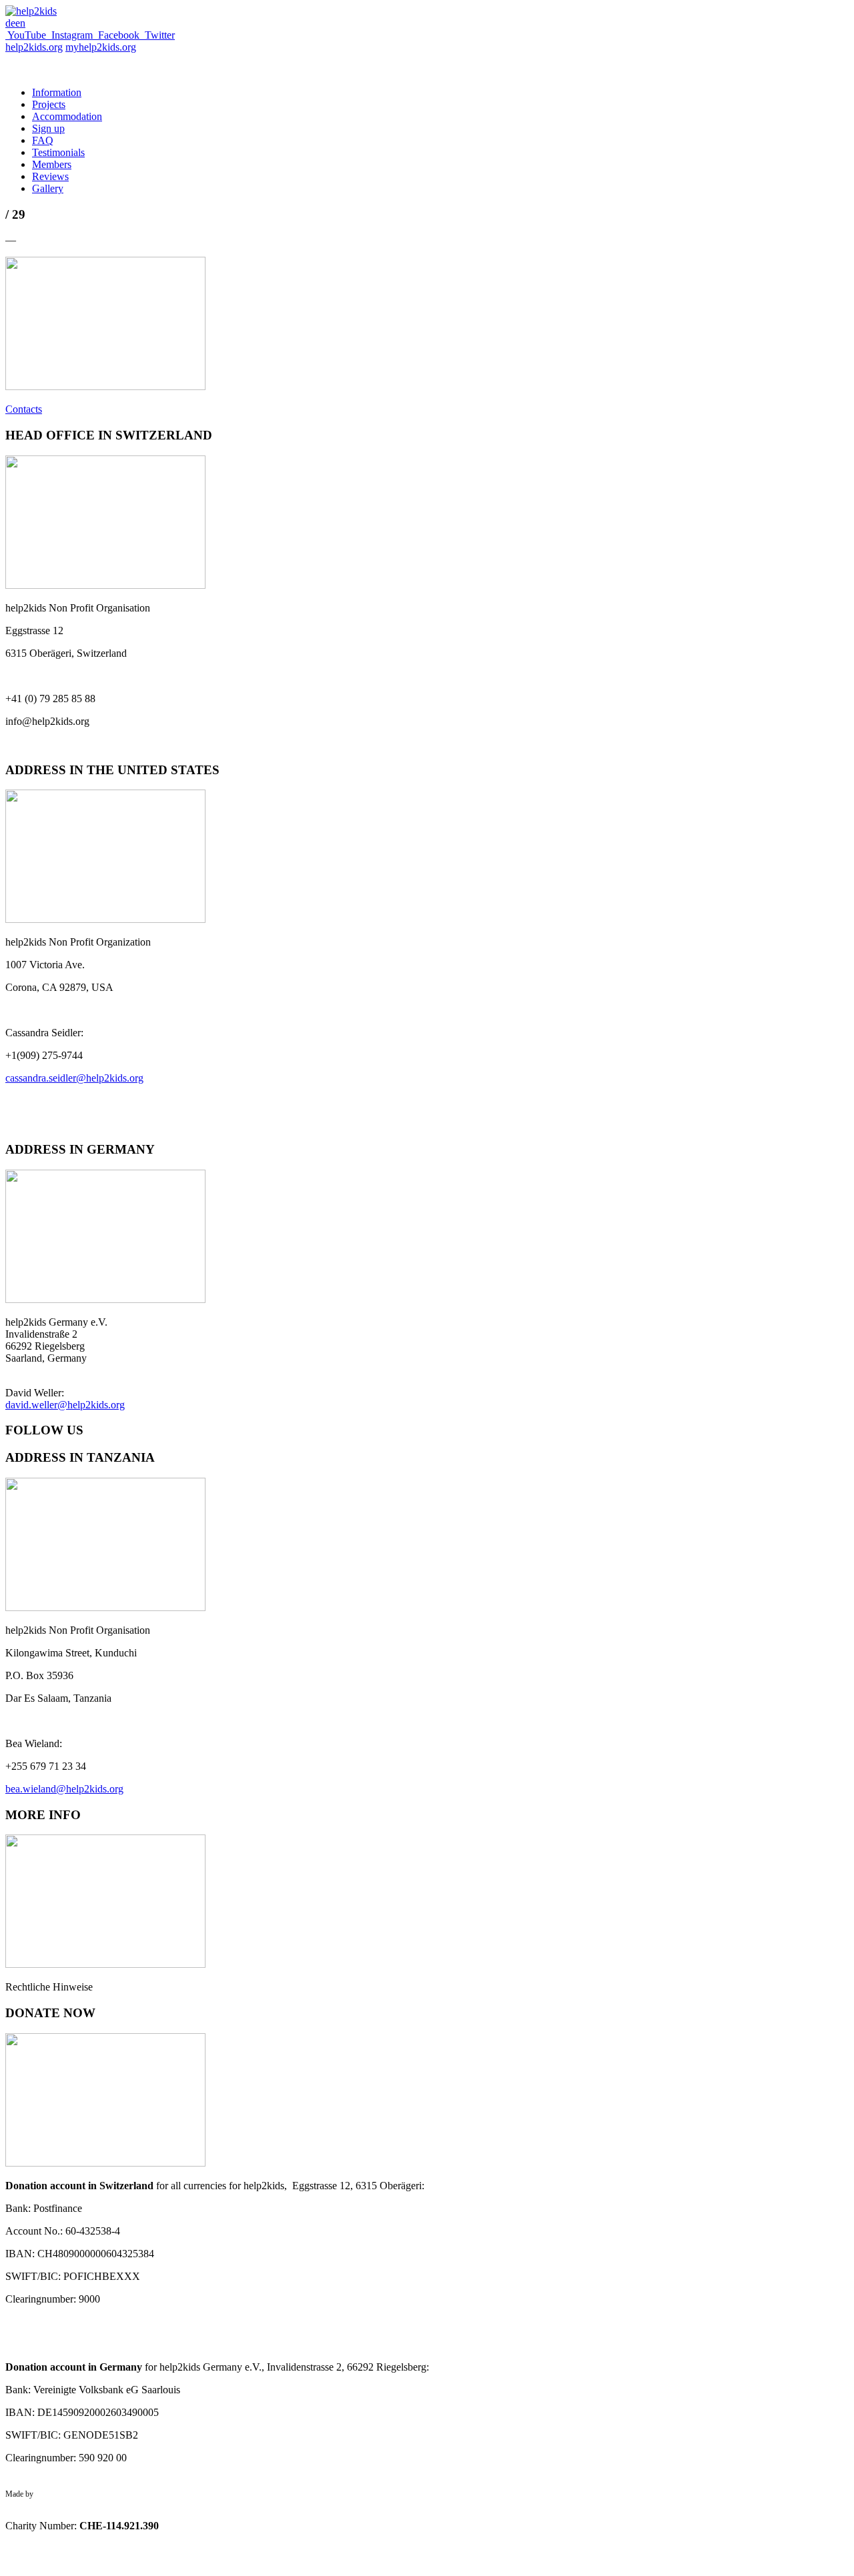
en (20, 23)
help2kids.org (34, 47)
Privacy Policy (28, 2512)
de (10, 23)
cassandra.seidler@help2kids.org (74, 1078)
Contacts (24, 409)
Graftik (47, 2494)
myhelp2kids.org (101, 47)
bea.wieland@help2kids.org (64, 1789)
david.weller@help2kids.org (65, 1405)
